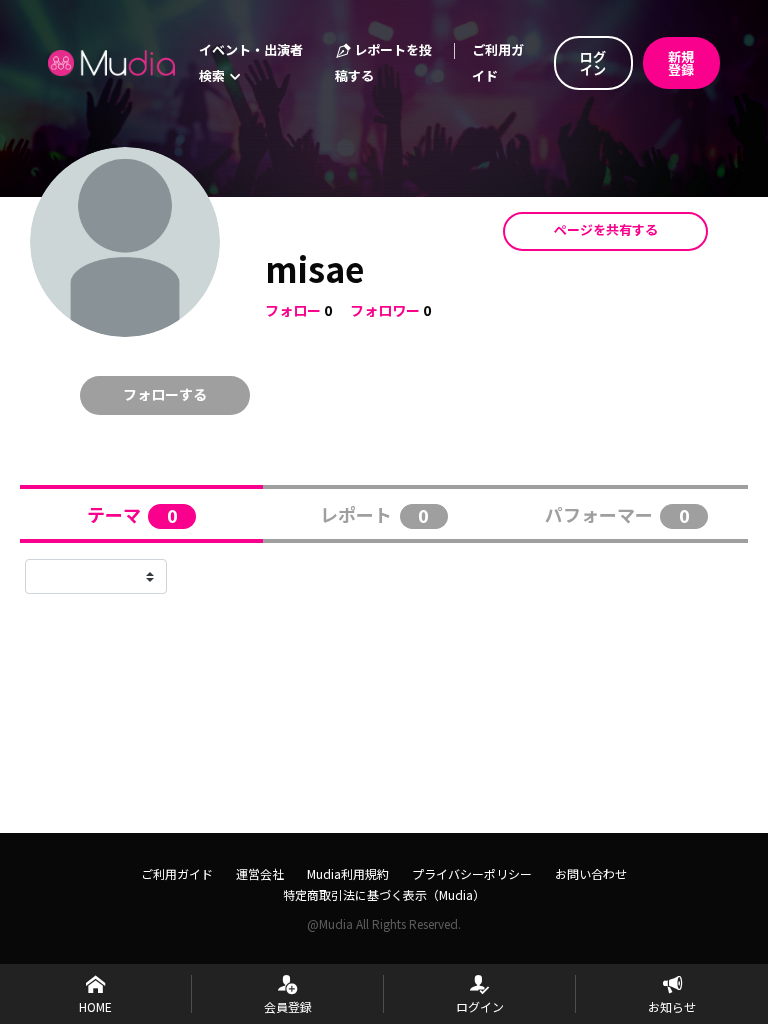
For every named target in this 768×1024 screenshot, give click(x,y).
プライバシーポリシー (472, 873)
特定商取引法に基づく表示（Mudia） (384, 894)
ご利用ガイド (498, 62)
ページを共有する (606, 229)
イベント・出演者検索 (251, 62)
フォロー (293, 310)
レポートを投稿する (383, 62)
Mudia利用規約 (348, 873)
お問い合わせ (591, 873)
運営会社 (260, 873)
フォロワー (385, 310)
